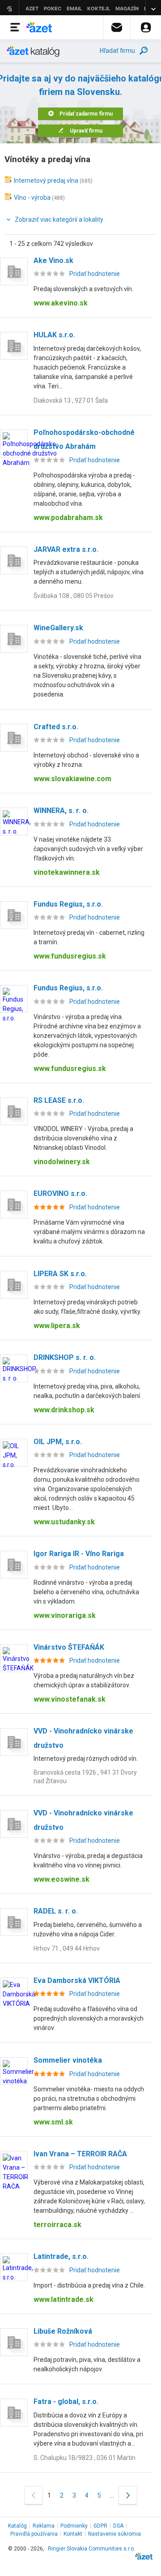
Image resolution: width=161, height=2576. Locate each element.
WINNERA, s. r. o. (61, 811)
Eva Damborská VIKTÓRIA (77, 1980)
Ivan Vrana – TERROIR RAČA (80, 2154)
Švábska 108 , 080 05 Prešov (74, 596)
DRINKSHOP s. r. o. (65, 1357)
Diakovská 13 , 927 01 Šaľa (71, 400)
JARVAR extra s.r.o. (66, 549)
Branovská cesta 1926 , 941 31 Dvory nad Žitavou (85, 1777)
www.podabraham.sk (68, 518)
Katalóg (17, 2526)
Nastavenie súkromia (114, 2534)
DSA (118, 2526)
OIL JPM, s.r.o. (58, 1442)
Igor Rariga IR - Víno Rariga (79, 1554)
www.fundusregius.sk (70, 956)
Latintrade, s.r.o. (61, 2256)
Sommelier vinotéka (68, 2060)
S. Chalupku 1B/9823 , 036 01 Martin (85, 2458)
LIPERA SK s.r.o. (60, 1274)
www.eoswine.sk (61, 1879)
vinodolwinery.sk (62, 1162)
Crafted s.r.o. (56, 727)
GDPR (100, 2526)
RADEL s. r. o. (56, 1911)
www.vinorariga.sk (65, 1615)
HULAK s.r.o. (54, 335)
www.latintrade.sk (64, 2299)
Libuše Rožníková (63, 2331)
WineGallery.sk (58, 628)
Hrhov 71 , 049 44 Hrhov (67, 1948)
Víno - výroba (32, 198)
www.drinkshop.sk (64, 1410)
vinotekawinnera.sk (67, 872)
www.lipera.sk (57, 1326)
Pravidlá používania (34, 2534)
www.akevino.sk (61, 303)
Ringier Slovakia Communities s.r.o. (91, 2549)
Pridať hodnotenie (95, 274)
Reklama (44, 2526)
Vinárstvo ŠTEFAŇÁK (69, 1647)
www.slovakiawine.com (72, 779)
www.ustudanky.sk (64, 1522)
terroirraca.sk (57, 2225)
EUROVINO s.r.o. (60, 1193)
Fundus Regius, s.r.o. (68, 904)
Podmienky (74, 2526)
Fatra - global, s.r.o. (66, 2402)
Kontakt (73, 2534)
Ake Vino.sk (53, 260)
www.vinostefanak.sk (70, 1699)
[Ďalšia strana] (128, 2495)
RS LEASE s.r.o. (59, 1100)
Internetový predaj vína (46, 181)
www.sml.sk (53, 2122)
